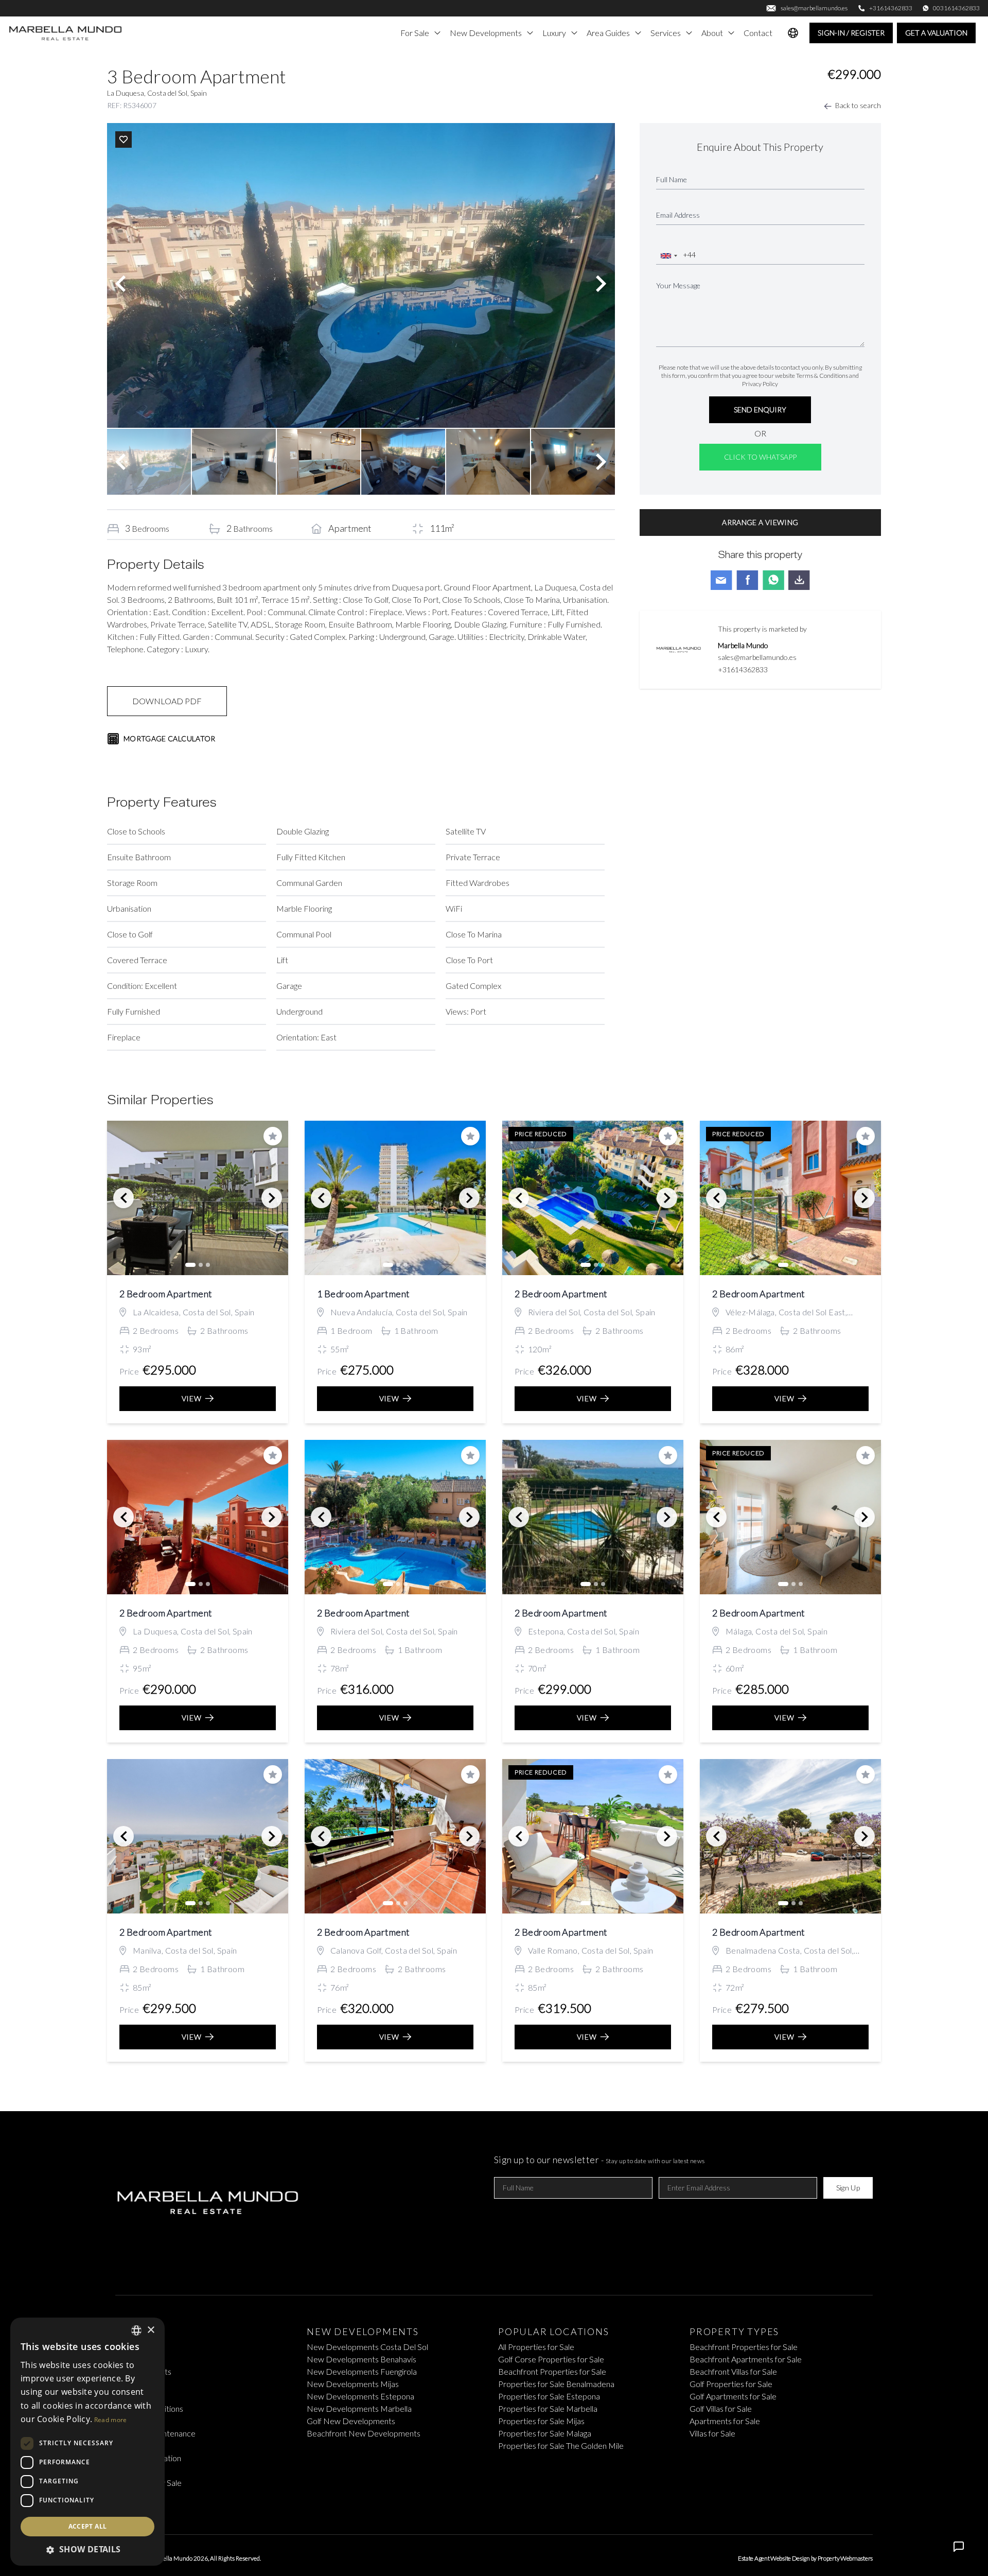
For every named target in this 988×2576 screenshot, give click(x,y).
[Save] (123, 140)
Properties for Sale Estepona (549, 2396)
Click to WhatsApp (760, 457)
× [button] (151, 2330)
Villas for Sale (712, 2433)
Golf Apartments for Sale (733, 2396)
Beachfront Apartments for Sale (746, 2359)
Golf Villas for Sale (721, 2408)
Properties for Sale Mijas (541, 2421)
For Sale (415, 33)
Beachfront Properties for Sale (552, 2371)
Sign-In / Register (851, 33)
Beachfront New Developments (364, 2433)
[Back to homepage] (66, 33)
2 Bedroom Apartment (166, 1294)
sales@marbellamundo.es (757, 657)
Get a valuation (936, 33)
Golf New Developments (351, 2421)
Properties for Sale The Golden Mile (561, 2446)
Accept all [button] (88, 2526)
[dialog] (87, 2442)
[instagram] (510, 2508)
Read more (111, 2420)
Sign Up (848, 2188)
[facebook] (478, 2508)
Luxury (554, 33)
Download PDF (167, 701)
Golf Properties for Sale (731, 2384)
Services (666, 33)
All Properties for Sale (536, 2347)
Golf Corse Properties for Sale (551, 2359)
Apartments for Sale (725, 2421)
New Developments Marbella (359, 2408)
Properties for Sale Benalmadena (556, 2384)
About (712, 33)
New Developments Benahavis (361, 2359)
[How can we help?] (959, 2547)
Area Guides (608, 33)
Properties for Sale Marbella (548, 2408)
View (192, 1398)
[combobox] (668, 256)
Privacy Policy (760, 384)
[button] (87, 2549)
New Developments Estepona (360, 2396)
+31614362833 (743, 669)
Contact (758, 33)
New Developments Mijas (353, 2384)
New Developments (486, 33)
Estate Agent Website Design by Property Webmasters (805, 2558)
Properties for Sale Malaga (545, 2433)
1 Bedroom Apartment (364, 1294)
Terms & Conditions (822, 376)
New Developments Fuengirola (362, 2371)
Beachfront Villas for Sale (733, 2371)
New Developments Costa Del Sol (367, 2347)
